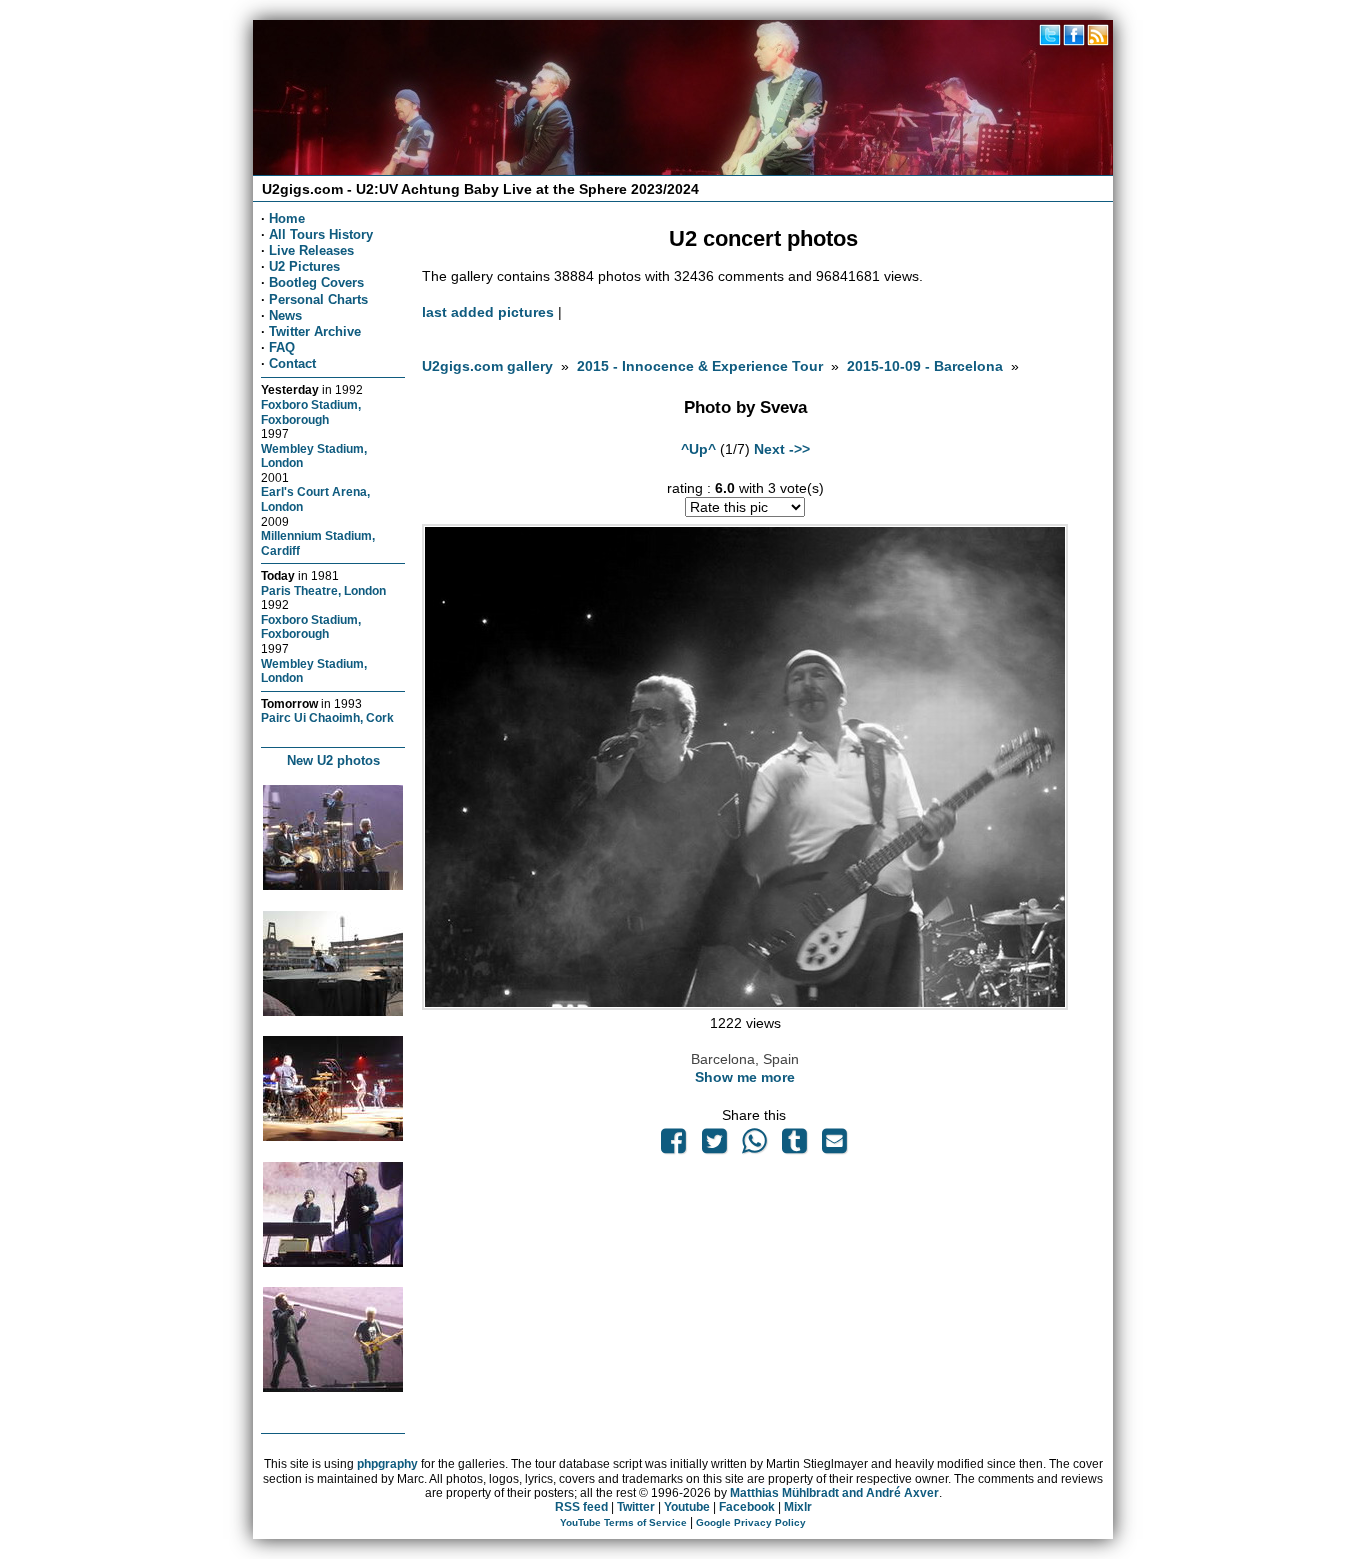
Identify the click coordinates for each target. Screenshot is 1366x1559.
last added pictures (488, 312)
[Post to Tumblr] (795, 1146)
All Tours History (321, 234)
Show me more (745, 1077)
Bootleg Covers (316, 282)
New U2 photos (333, 760)
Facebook (747, 1507)
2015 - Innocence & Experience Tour (700, 366)
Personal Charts (318, 299)
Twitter (636, 1507)
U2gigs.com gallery (487, 366)
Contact (292, 363)
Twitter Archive (315, 331)
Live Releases (311, 250)
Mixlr (798, 1507)
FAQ (282, 347)
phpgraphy (387, 1464)
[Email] (835, 1146)
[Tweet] (714, 1146)
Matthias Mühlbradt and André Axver (834, 1493)
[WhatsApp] (754, 1146)
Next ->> (782, 449)
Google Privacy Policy (751, 1522)
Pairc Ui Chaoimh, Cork (327, 717)
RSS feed (581, 1507)
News (285, 315)
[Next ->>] (745, 1005)
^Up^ (698, 449)
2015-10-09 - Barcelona (925, 366)
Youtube (687, 1507)
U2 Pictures (304, 266)
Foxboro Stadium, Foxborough (311, 412)
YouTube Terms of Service (623, 1522)
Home (287, 218)
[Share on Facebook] (674, 1146)
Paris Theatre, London (323, 590)
